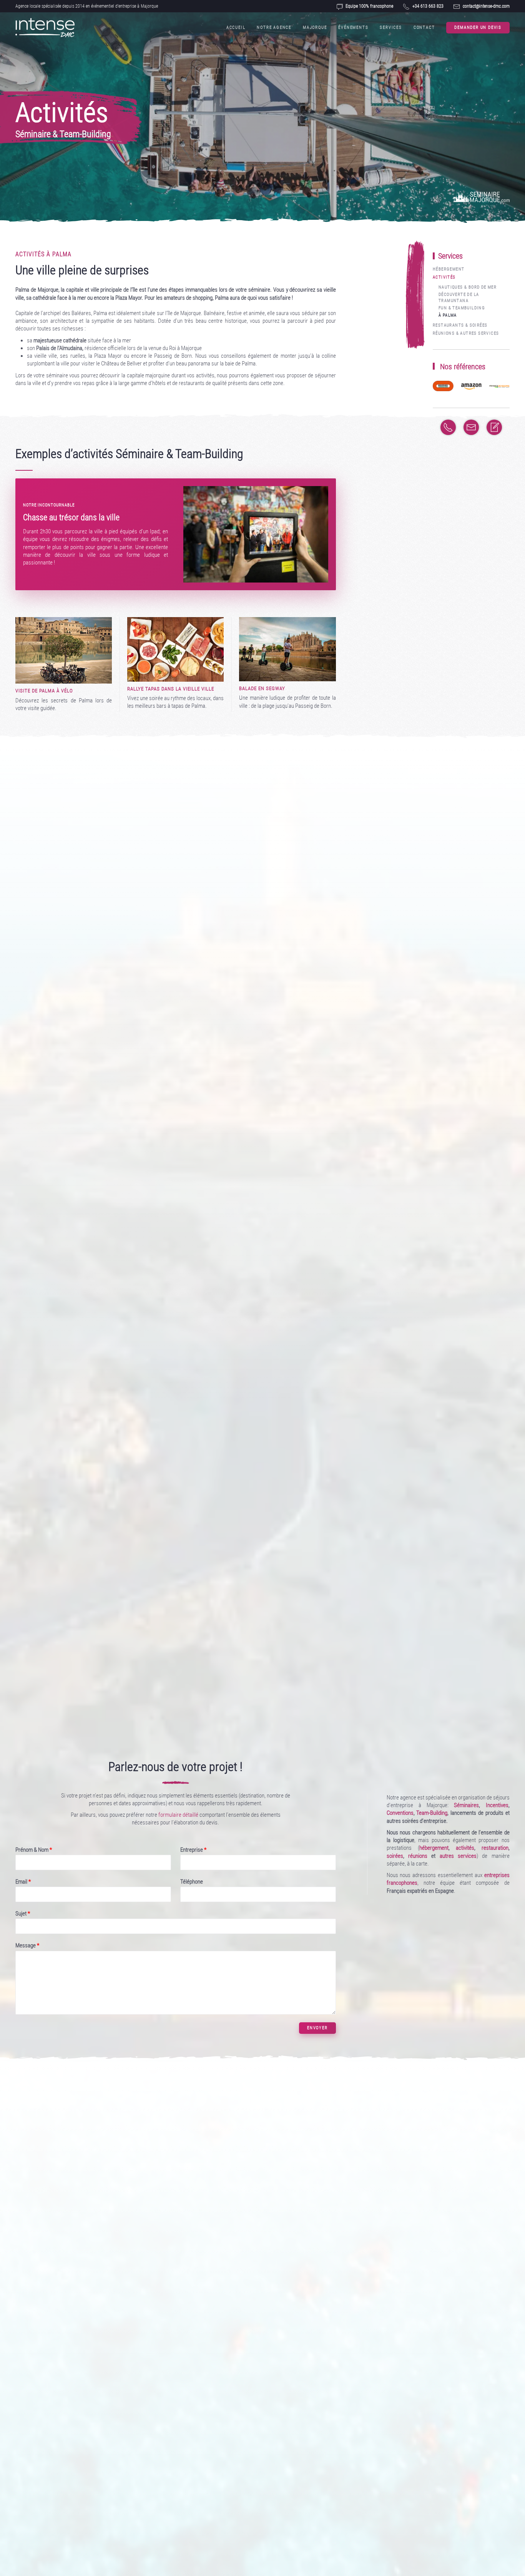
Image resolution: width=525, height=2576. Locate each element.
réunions (418, 1856)
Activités (444, 277)
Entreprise (193, 1850)
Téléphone (192, 1882)
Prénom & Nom (34, 1850)
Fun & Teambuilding (462, 308)
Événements (353, 27)
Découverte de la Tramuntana (459, 297)
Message (27, 1945)
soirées (395, 1856)
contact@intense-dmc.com (486, 6)
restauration (495, 1848)
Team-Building (432, 1813)
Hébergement (449, 269)
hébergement (434, 1848)
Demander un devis (478, 27)
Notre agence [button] (274, 27)
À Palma (448, 315)
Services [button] (391, 27)
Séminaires (466, 1805)
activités (465, 1848)
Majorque (315, 27)
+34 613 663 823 (428, 6)
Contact (424, 27)
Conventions (400, 1813)
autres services (458, 1856)
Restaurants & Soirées (460, 325)
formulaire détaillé (178, 1815)
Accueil (236, 27)
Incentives (497, 1805)
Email (23, 1882)
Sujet (23, 1914)
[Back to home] (45, 28)
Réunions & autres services (466, 333)
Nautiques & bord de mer (468, 287)
